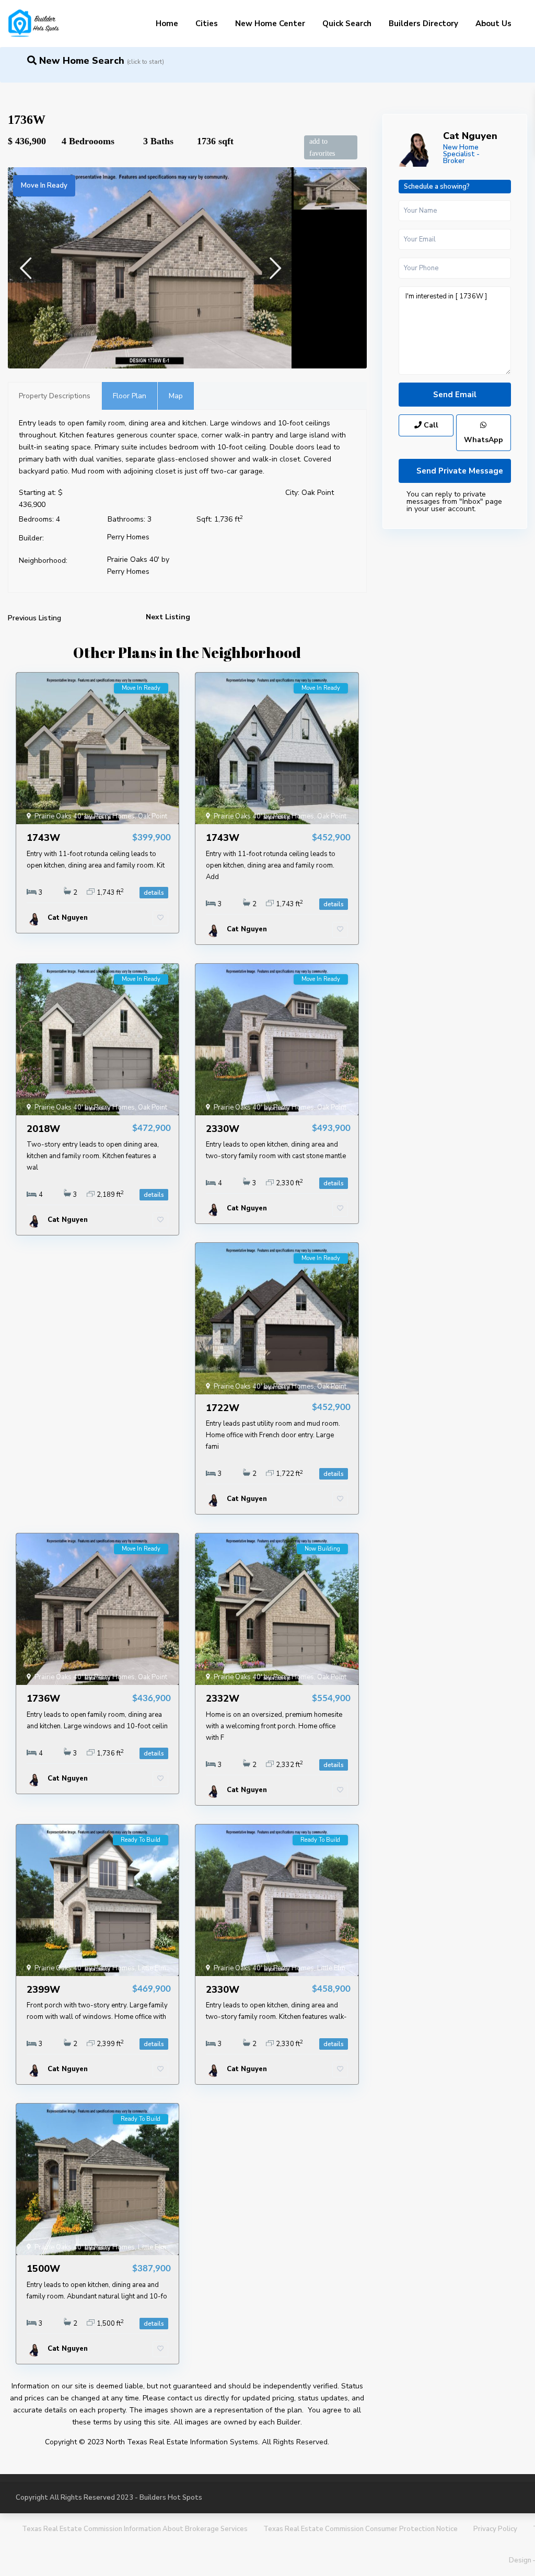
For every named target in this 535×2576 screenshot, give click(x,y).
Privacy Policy (495, 2529)
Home (167, 24)
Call (430, 425)
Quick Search (347, 24)
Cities (207, 24)
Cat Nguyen (470, 136)
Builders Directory (423, 24)
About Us (493, 24)
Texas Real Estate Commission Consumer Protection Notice (360, 2529)
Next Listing (168, 617)
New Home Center (270, 24)
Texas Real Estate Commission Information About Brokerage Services (135, 2529)
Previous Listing (34, 618)
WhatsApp (484, 440)
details (154, 893)
